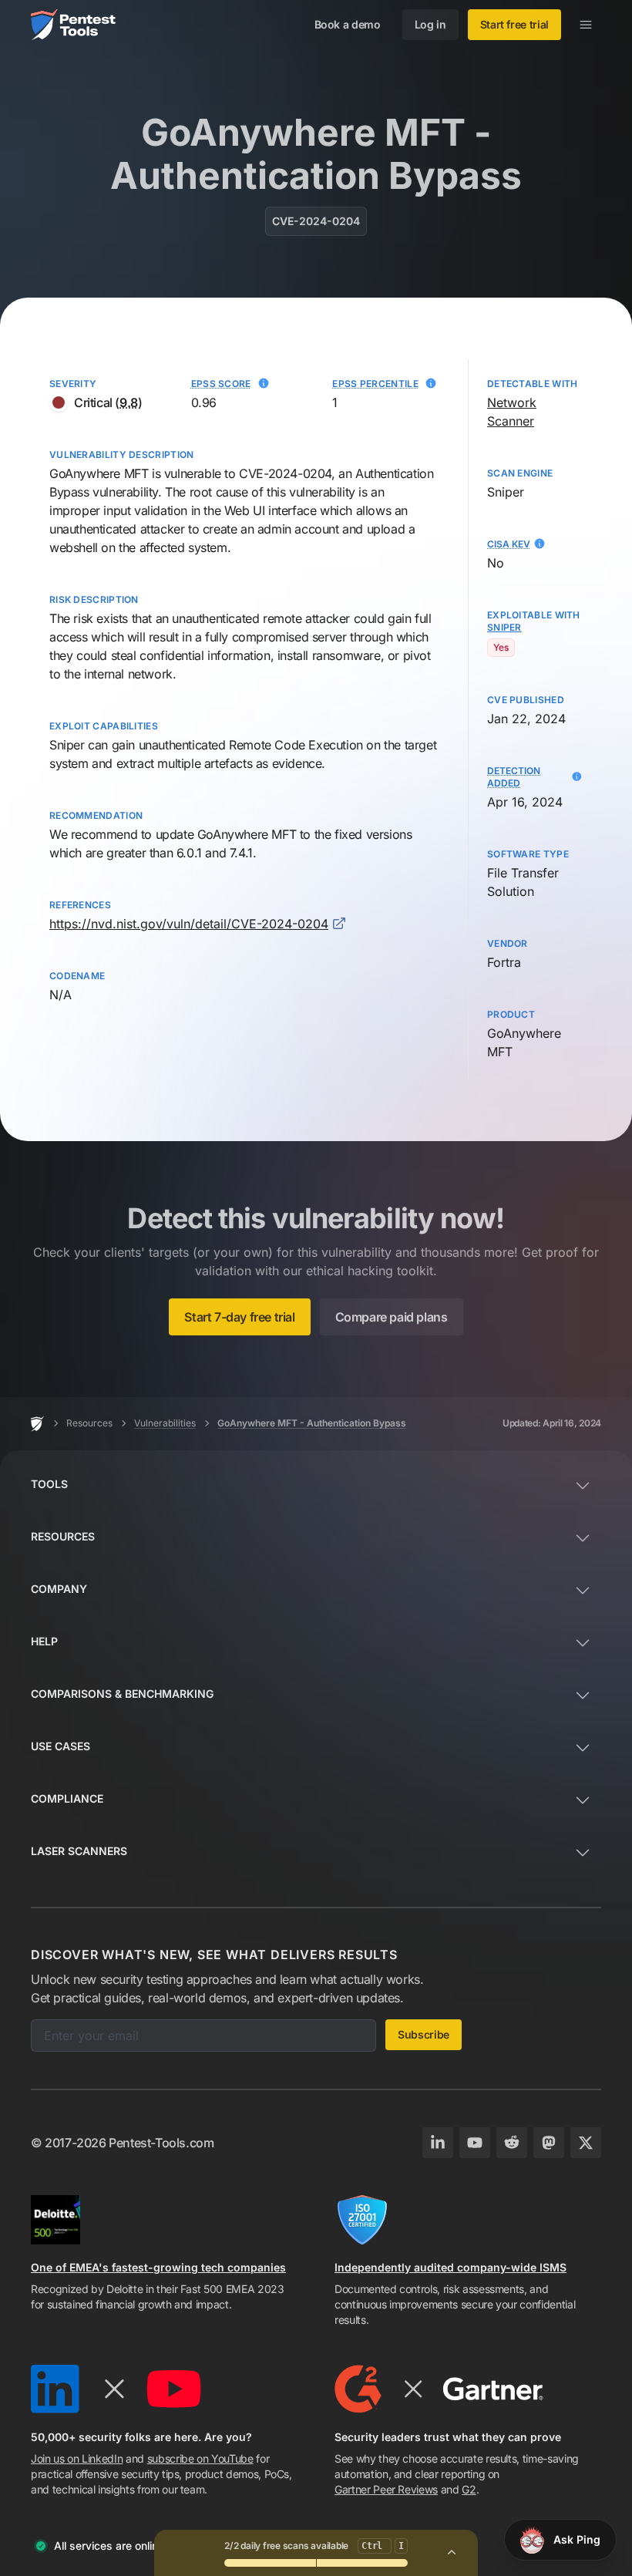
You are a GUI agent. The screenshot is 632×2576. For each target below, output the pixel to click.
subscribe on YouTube (200, 2458)
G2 (469, 2489)
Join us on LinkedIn (77, 2458)
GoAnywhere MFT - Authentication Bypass (312, 1423)
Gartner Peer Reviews (386, 2489)
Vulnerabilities (165, 1423)
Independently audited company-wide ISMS (450, 2267)
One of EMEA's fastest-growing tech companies (158, 2267)
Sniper (67, 745)
